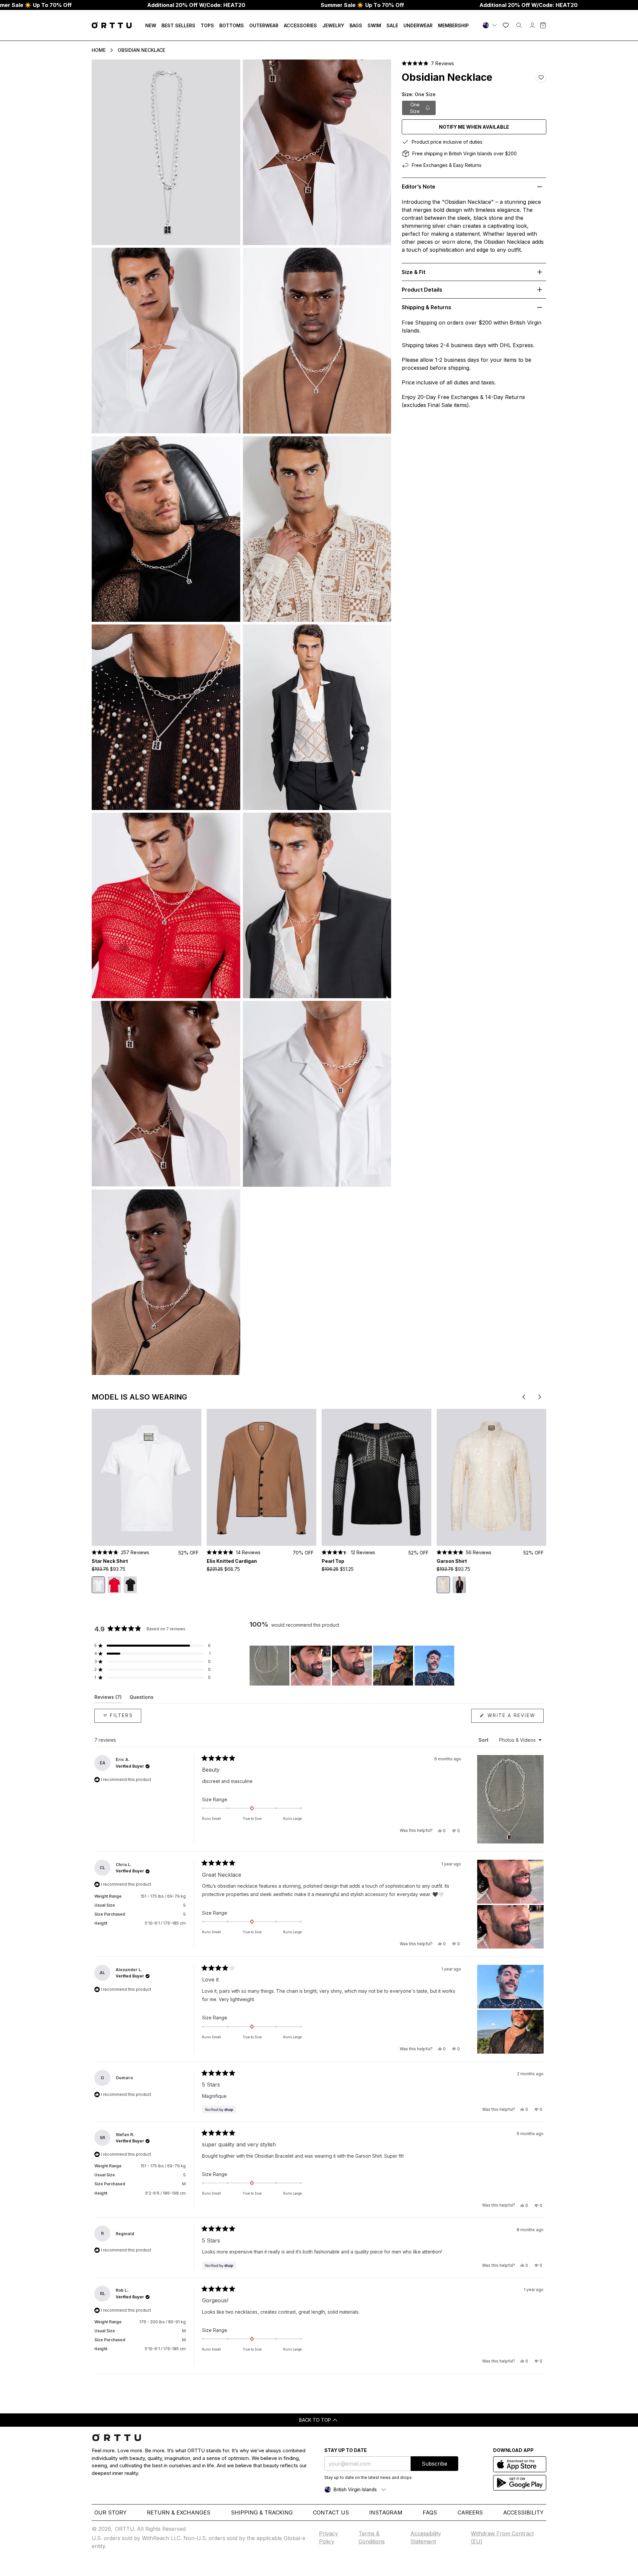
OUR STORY (110, 2512)
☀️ (362, 5)
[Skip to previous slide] (524, 1397)
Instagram (386, 2512)
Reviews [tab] (108, 1698)
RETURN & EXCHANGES (179, 2512)
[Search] (519, 25)
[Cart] (543, 25)
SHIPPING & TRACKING (262, 2512)
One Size (415, 108)
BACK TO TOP (315, 2420)
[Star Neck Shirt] (147, 1478)
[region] (353, 1666)
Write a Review (515, 1717)
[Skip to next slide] (540, 1397)
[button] (428, 63)
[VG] (490, 25)
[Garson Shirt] (491, 1478)
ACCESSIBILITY (523, 2512)
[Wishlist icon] (506, 25)
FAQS (430, 2512)
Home (99, 50)
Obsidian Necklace (141, 50)
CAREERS (470, 2512)
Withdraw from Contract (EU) (502, 2537)
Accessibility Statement (426, 2537)
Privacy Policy (328, 2537)
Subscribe (434, 2464)
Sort (484, 1740)
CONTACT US (331, 2512)
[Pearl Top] (376, 1478)
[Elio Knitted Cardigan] (262, 1478)
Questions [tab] (142, 1698)
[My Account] (532, 25)
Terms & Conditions (372, 2537)
